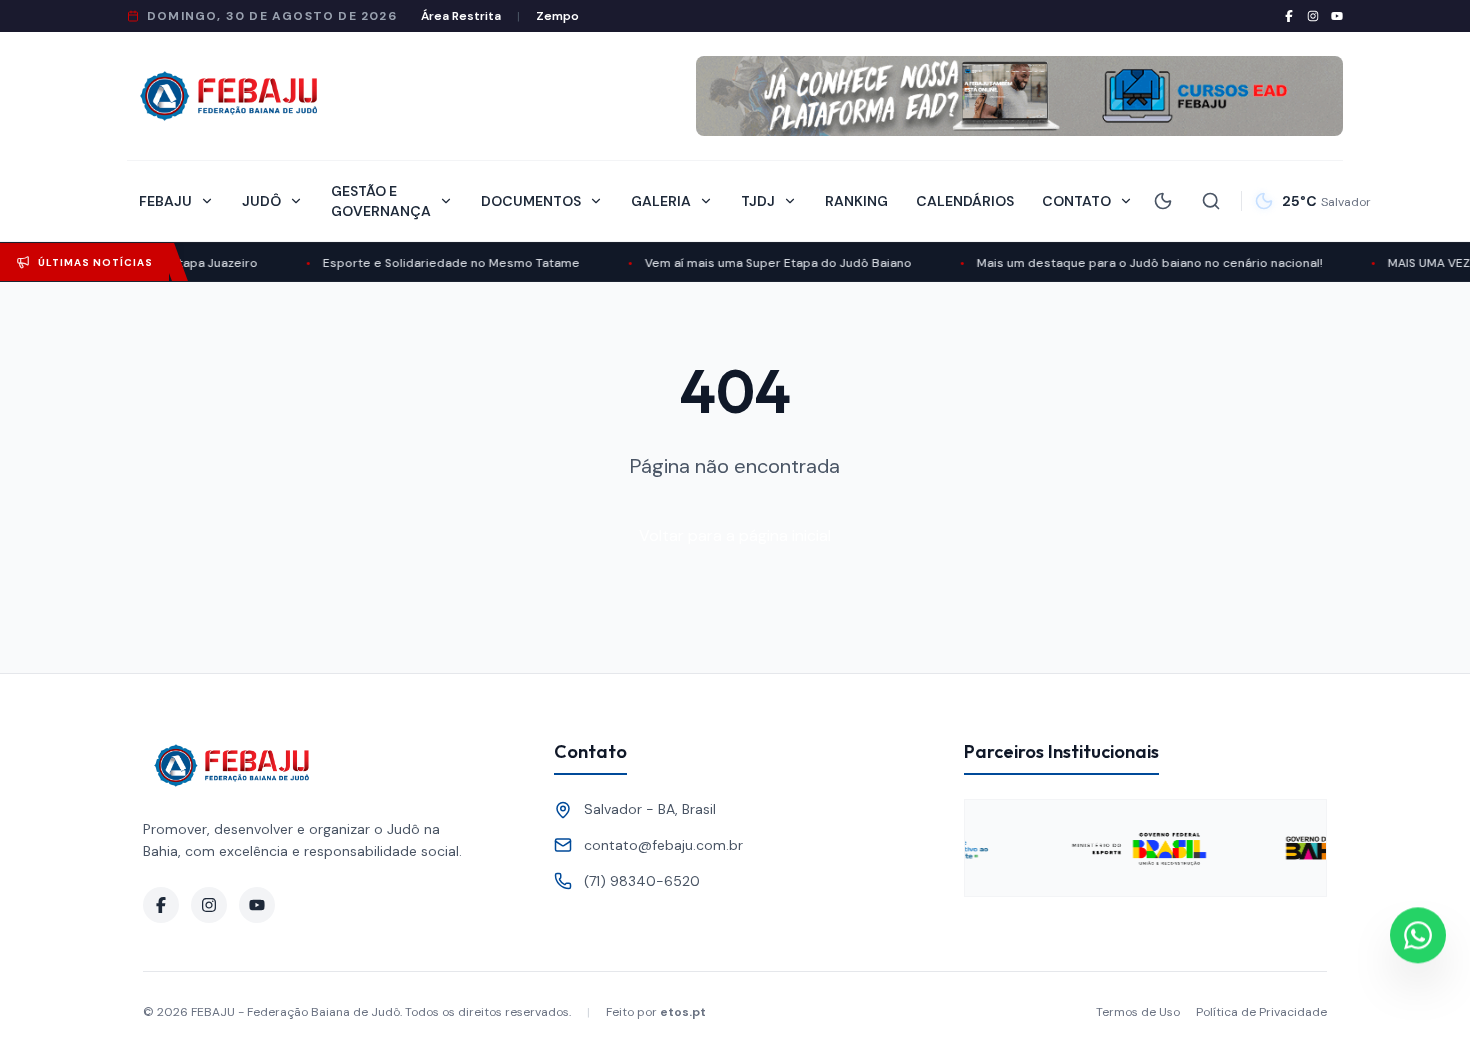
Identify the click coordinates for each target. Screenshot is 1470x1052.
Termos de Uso (1138, 1012)
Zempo (557, 16)
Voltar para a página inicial (735, 535)
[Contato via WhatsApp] (1418, 936)
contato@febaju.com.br (663, 845)
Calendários (965, 201)
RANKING (856, 201)
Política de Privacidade (1261, 1012)
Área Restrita (461, 16)
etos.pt (683, 1012)
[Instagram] (1313, 16)
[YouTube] (1337, 16)
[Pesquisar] (1211, 201)
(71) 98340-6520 (642, 881)
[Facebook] (1289, 16)
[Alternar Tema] (1163, 201)
